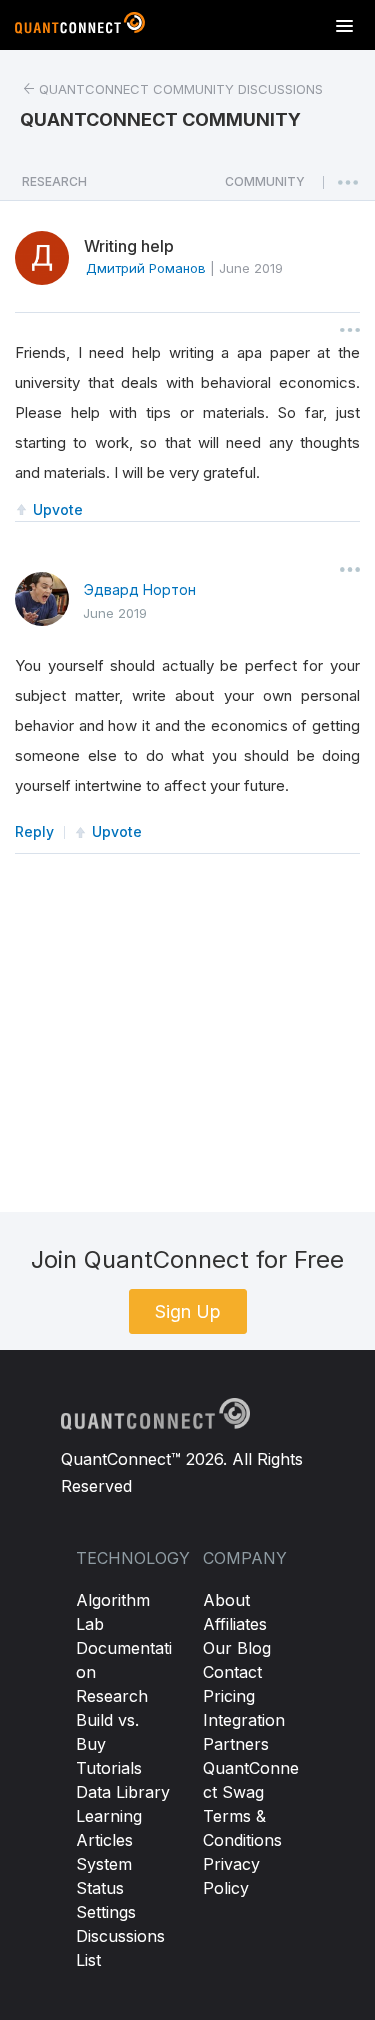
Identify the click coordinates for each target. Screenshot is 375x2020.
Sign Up (188, 1311)
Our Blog (237, 1648)
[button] (265, 187)
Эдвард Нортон (140, 589)
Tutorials (109, 1768)
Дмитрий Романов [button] (146, 268)
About (226, 1600)
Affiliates (235, 1624)
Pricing (229, 1696)
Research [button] (54, 181)
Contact (232, 1672)
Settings (106, 1912)
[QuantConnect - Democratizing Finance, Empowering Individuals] (80, 27)
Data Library (123, 1792)
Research (112, 1696)
